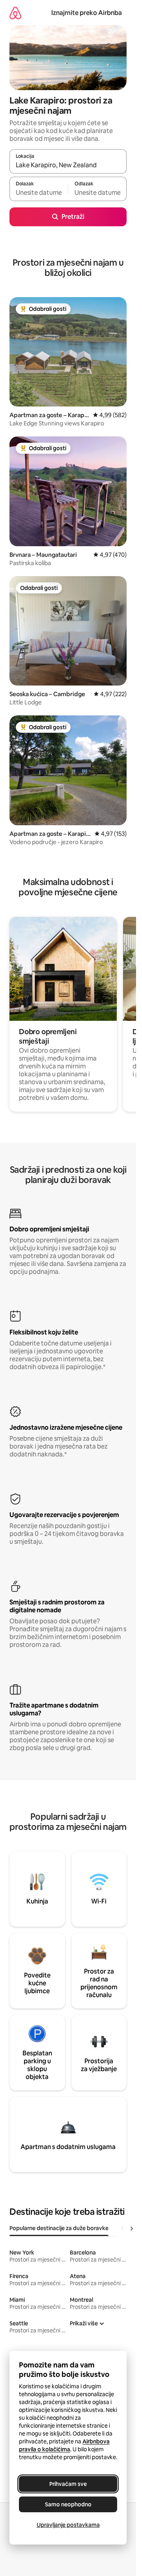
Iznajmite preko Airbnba (87, 13)
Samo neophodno (68, 2504)
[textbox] (39, 192)
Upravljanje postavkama (68, 2525)
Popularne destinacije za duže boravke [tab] (59, 2228)
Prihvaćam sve (68, 2484)
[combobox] (68, 165)
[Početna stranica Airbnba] (15, 13)
